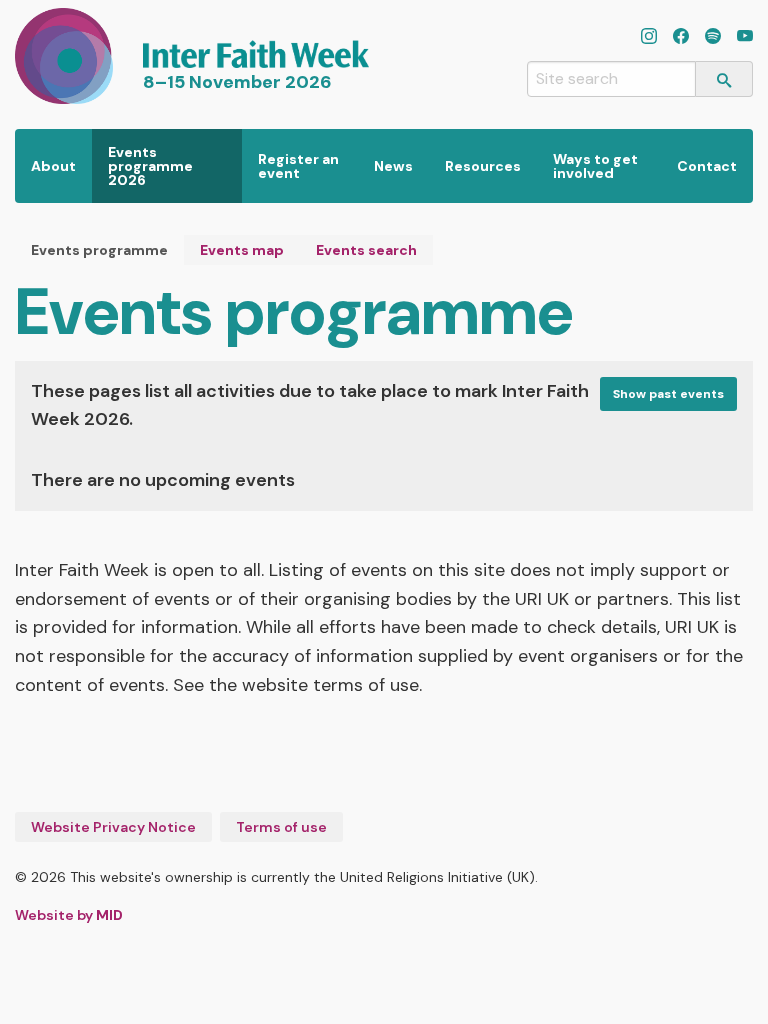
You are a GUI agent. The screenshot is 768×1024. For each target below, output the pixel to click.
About (53, 166)
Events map (242, 250)
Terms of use (281, 827)
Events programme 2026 (150, 166)
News (393, 166)
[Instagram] (649, 38)
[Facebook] (681, 38)
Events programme (99, 250)
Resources (483, 166)
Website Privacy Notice (113, 827)
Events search (366, 250)
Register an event (298, 166)
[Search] (724, 79)
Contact (707, 166)
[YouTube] (745, 38)
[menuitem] (53, 166)
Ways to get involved (595, 166)
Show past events (668, 394)
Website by (69, 915)
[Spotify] (713, 38)
